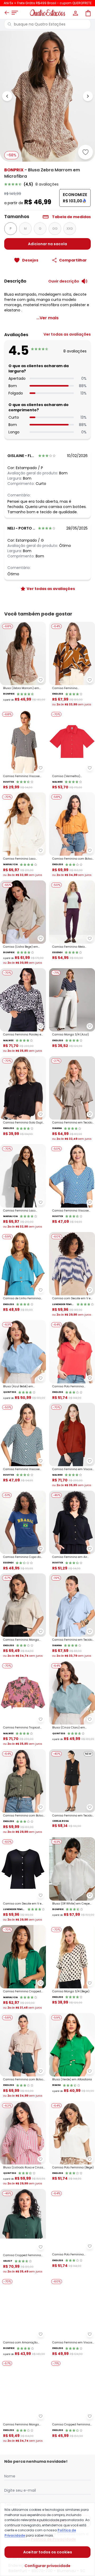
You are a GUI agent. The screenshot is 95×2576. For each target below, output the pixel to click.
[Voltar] (7, 13)
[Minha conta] (75, 13)
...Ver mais (47, 318)
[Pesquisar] (9, 24)
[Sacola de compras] (88, 13)
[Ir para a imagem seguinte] (88, 96)
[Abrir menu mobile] (15, 13)
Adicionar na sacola (47, 244)
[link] (47, 184)
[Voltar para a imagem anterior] (7, 96)
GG (55, 229)
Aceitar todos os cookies (48, 2552)
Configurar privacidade (47, 2566)
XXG (70, 229)
